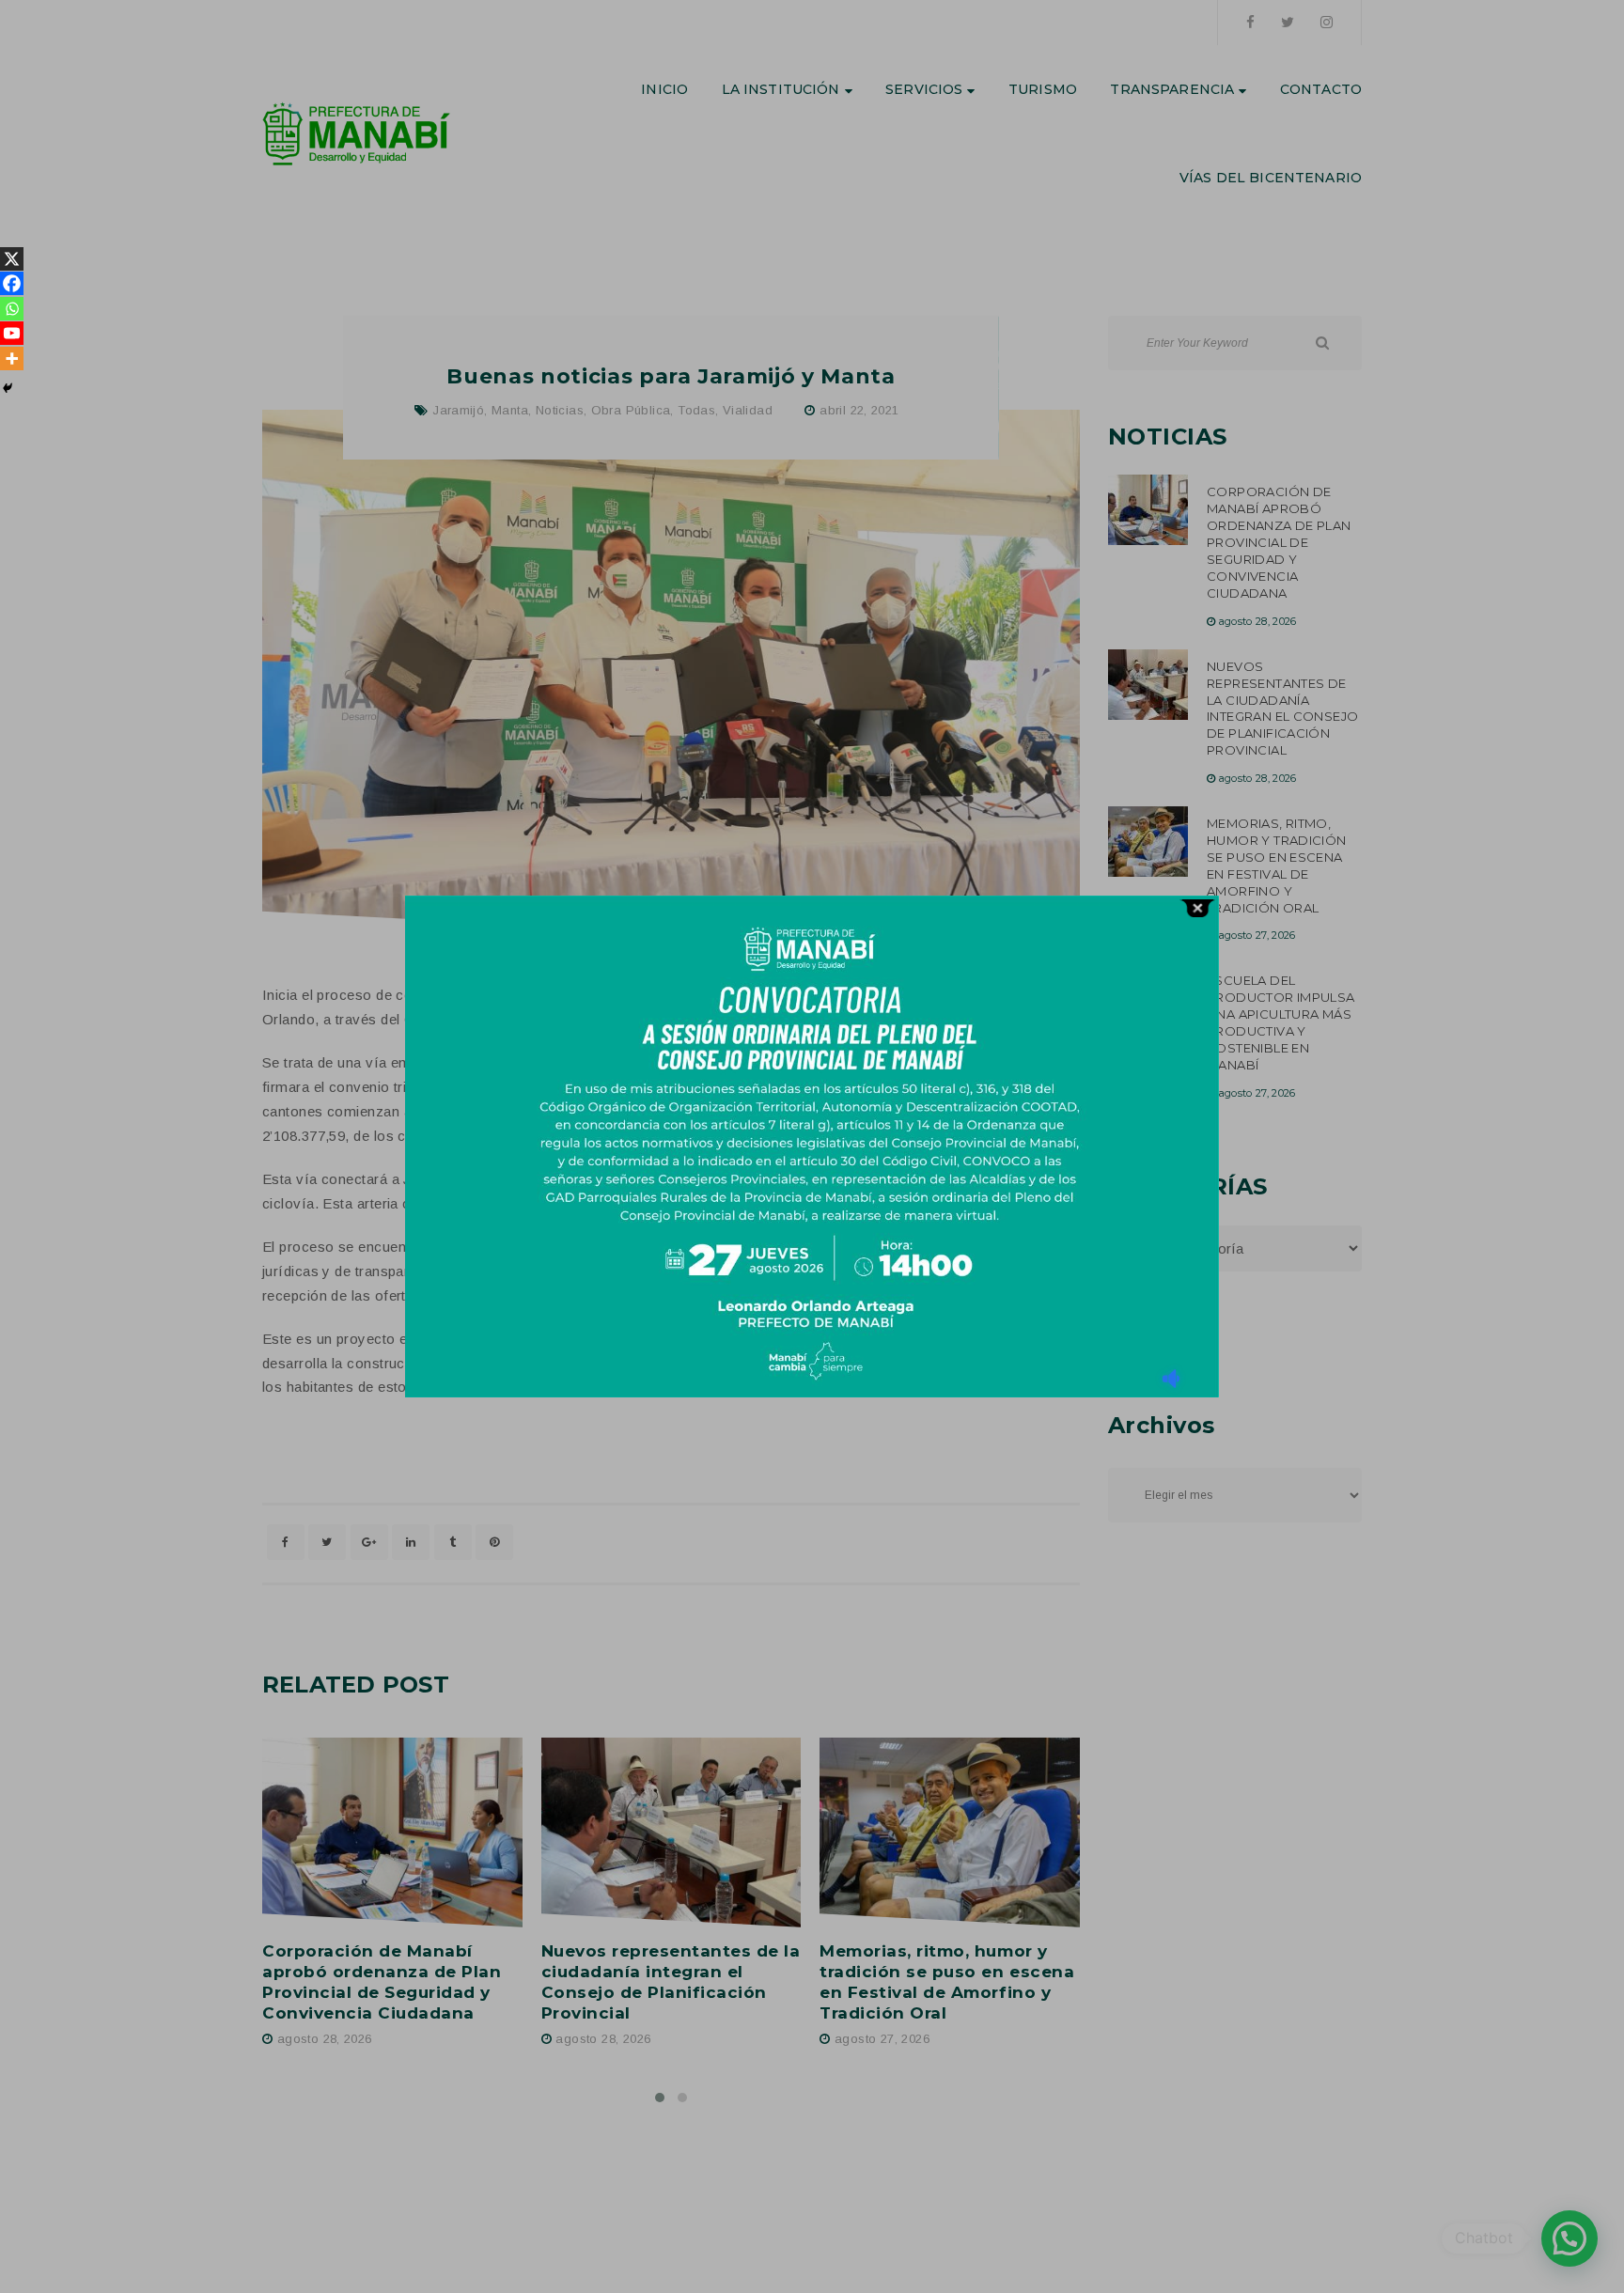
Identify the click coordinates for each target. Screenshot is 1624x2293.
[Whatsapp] (12, 309)
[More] (12, 359)
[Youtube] (12, 333)
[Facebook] (12, 283)
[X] (12, 259)
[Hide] (8, 388)
